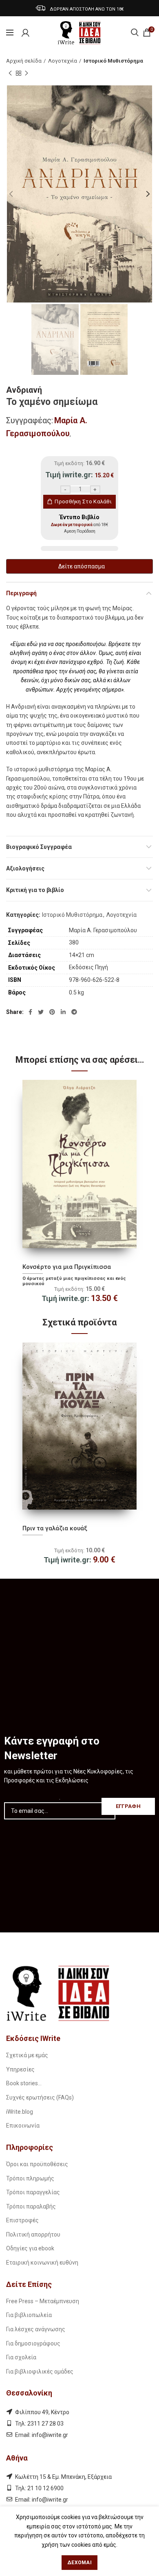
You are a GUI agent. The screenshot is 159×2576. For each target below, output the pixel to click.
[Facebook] (30, 1012)
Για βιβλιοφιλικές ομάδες (40, 2371)
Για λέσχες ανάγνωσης (36, 2329)
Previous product (10, 73)
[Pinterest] (52, 1012)
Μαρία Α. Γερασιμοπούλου (103, 930)
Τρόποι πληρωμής (30, 2178)
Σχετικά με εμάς (27, 2055)
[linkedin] (63, 1012)
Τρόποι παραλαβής (31, 2206)
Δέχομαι (79, 2563)
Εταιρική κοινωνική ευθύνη (42, 2263)
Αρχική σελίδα (24, 61)
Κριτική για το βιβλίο (35, 890)
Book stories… (24, 2083)
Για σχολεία (21, 2357)
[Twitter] (41, 1012)
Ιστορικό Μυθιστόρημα (113, 61)
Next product (26, 73)
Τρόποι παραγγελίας (33, 2192)
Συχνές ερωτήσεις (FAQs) (40, 2097)
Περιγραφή (21, 593)
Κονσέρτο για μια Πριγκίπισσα (67, 1267)
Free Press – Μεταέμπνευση (43, 2301)
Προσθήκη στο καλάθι (83, 501)
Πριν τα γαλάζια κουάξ (55, 1528)
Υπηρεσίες (20, 2069)
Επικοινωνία (23, 2126)
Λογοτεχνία (63, 61)
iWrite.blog (20, 2112)
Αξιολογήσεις (25, 868)
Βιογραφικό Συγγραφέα (39, 847)
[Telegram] (74, 1012)
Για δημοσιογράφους (33, 2343)
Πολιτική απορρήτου (33, 2234)
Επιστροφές (22, 2220)
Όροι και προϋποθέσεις (37, 2164)
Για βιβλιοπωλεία (29, 2315)
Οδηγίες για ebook (30, 2248)
